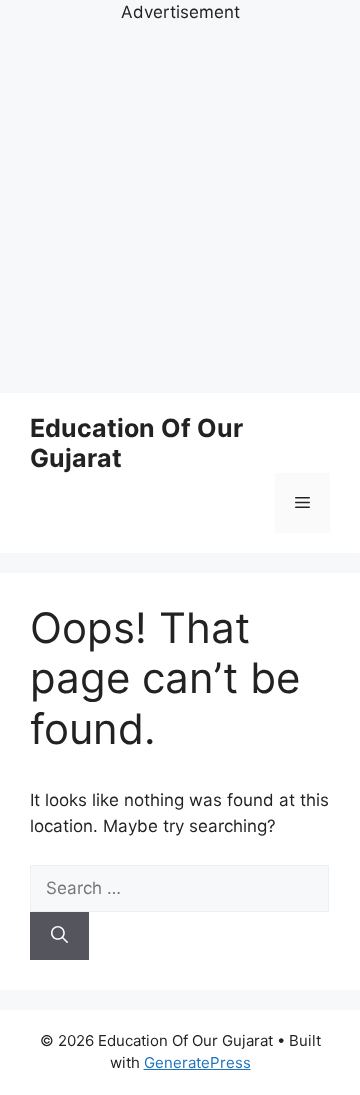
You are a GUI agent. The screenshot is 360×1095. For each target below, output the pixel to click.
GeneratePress (197, 1062)
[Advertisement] (180, 206)
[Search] (59, 936)
